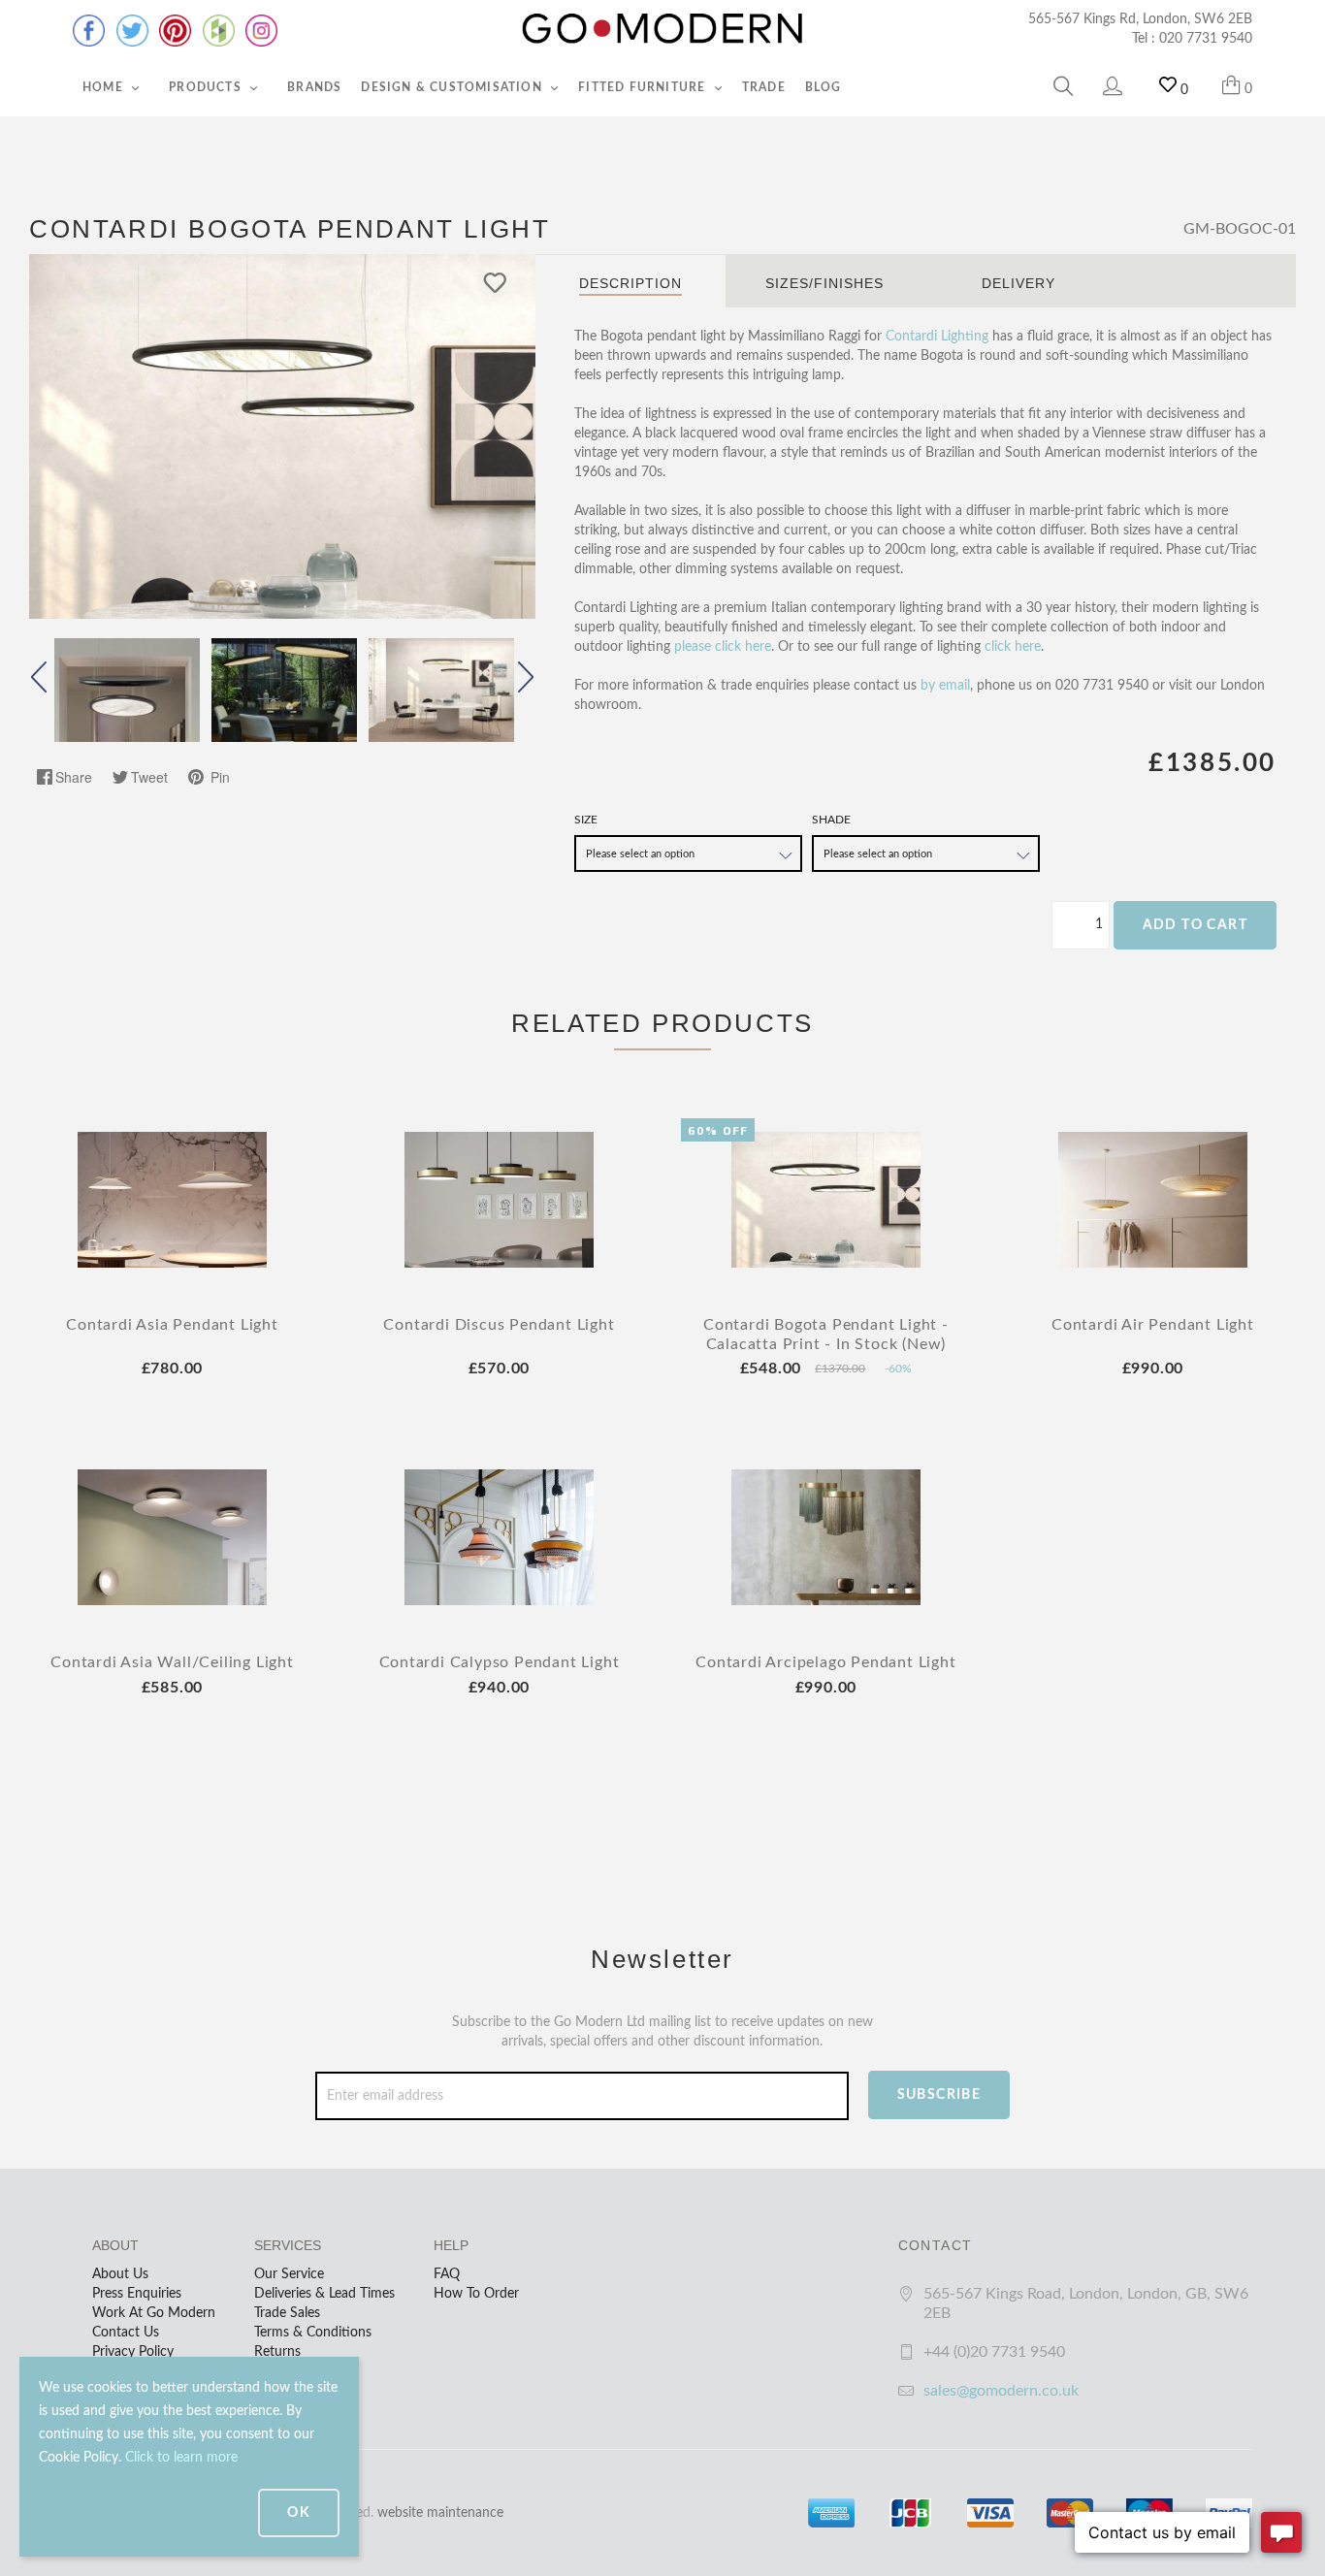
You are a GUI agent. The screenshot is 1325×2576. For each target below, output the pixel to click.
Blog (824, 87)
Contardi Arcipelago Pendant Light (825, 1662)
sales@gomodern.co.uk (1001, 2391)
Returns (277, 2352)
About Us (120, 2274)
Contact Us (126, 2333)
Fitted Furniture (644, 87)
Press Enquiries (137, 2294)
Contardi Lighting (937, 337)
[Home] (662, 29)
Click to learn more (181, 2458)
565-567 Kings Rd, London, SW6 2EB (1140, 19)
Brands (314, 87)
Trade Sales (287, 2313)
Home (105, 87)
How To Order (476, 2294)
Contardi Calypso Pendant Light (500, 1662)
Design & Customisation (453, 87)
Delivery (1018, 283)
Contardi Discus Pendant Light (499, 1325)
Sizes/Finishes (824, 283)
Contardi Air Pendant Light (1153, 1325)
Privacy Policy (133, 2352)
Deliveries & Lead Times (324, 2294)
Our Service (289, 2274)
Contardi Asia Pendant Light (172, 1325)
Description (630, 283)
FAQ (447, 2274)
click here (1013, 647)
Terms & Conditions (313, 2333)
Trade (764, 87)
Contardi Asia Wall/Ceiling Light (172, 1662)
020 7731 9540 (1206, 39)
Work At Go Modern (154, 2313)
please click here (723, 647)
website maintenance (440, 2513)
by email (945, 686)
